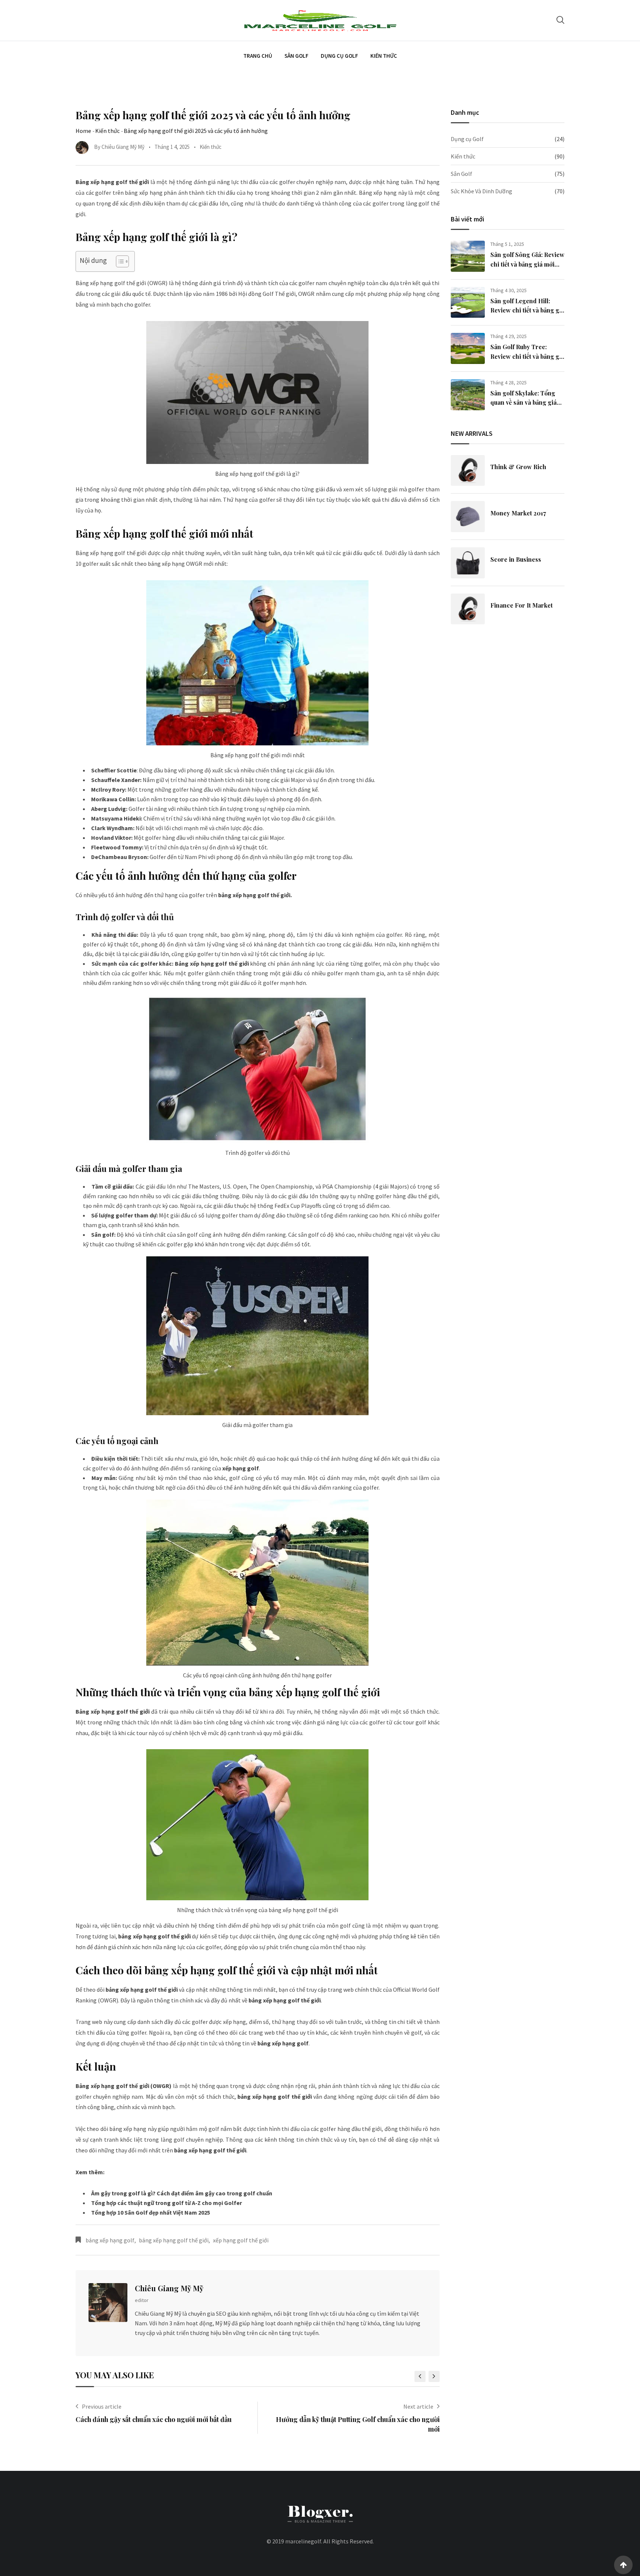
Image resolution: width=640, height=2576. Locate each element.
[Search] (560, 20)
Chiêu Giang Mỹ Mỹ (169, 2288)
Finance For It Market (521, 605)
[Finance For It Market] (468, 609)
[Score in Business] (468, 563)
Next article (418, 2406)
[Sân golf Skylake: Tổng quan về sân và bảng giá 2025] (468, 395)
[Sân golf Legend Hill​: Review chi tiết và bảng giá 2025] (468, 302)
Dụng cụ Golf (339, 56)
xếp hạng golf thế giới (241, 2240)
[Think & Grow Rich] (468, 471)
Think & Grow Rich (518, 467)
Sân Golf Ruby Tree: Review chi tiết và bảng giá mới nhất (527, 356)
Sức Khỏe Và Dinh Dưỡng (481, 191)
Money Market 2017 (518, 513)
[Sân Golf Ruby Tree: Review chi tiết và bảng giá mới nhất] (468, 348)
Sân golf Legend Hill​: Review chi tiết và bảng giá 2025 (527, 310)
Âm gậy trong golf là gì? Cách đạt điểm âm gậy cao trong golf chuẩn (182, 2193)
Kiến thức (384, 56)
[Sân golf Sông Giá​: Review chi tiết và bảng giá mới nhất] (468, 256)
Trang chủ (258, 56)
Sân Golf (296, 56)
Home (83, 131)
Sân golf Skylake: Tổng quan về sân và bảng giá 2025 (524, 402)
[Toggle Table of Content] (119, 261)
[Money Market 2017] (468, 517)
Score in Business (516, 559)
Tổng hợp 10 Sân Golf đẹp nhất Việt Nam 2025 (151, 2212)
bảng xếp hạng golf (110, 2240)
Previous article (102, 2406)
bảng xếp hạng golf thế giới (174, 2240)
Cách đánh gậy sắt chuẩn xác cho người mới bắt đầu (154, 2419)
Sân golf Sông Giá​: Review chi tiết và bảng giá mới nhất (527, 264)
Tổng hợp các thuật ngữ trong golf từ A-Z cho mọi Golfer (166, 2203)
